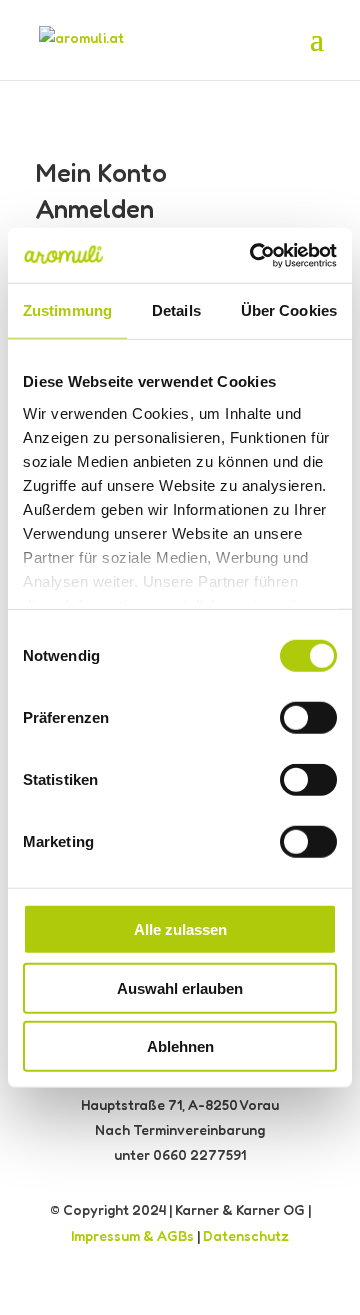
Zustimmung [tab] (67, 310)
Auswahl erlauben (180, 987)
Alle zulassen (180, 929)
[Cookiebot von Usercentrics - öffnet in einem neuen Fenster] (254, 255)
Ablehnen (180, 1046)
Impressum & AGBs (132, 1235)
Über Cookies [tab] (289, 310)
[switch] (308, 718)
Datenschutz (246, 1235)
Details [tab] (176, 310)
